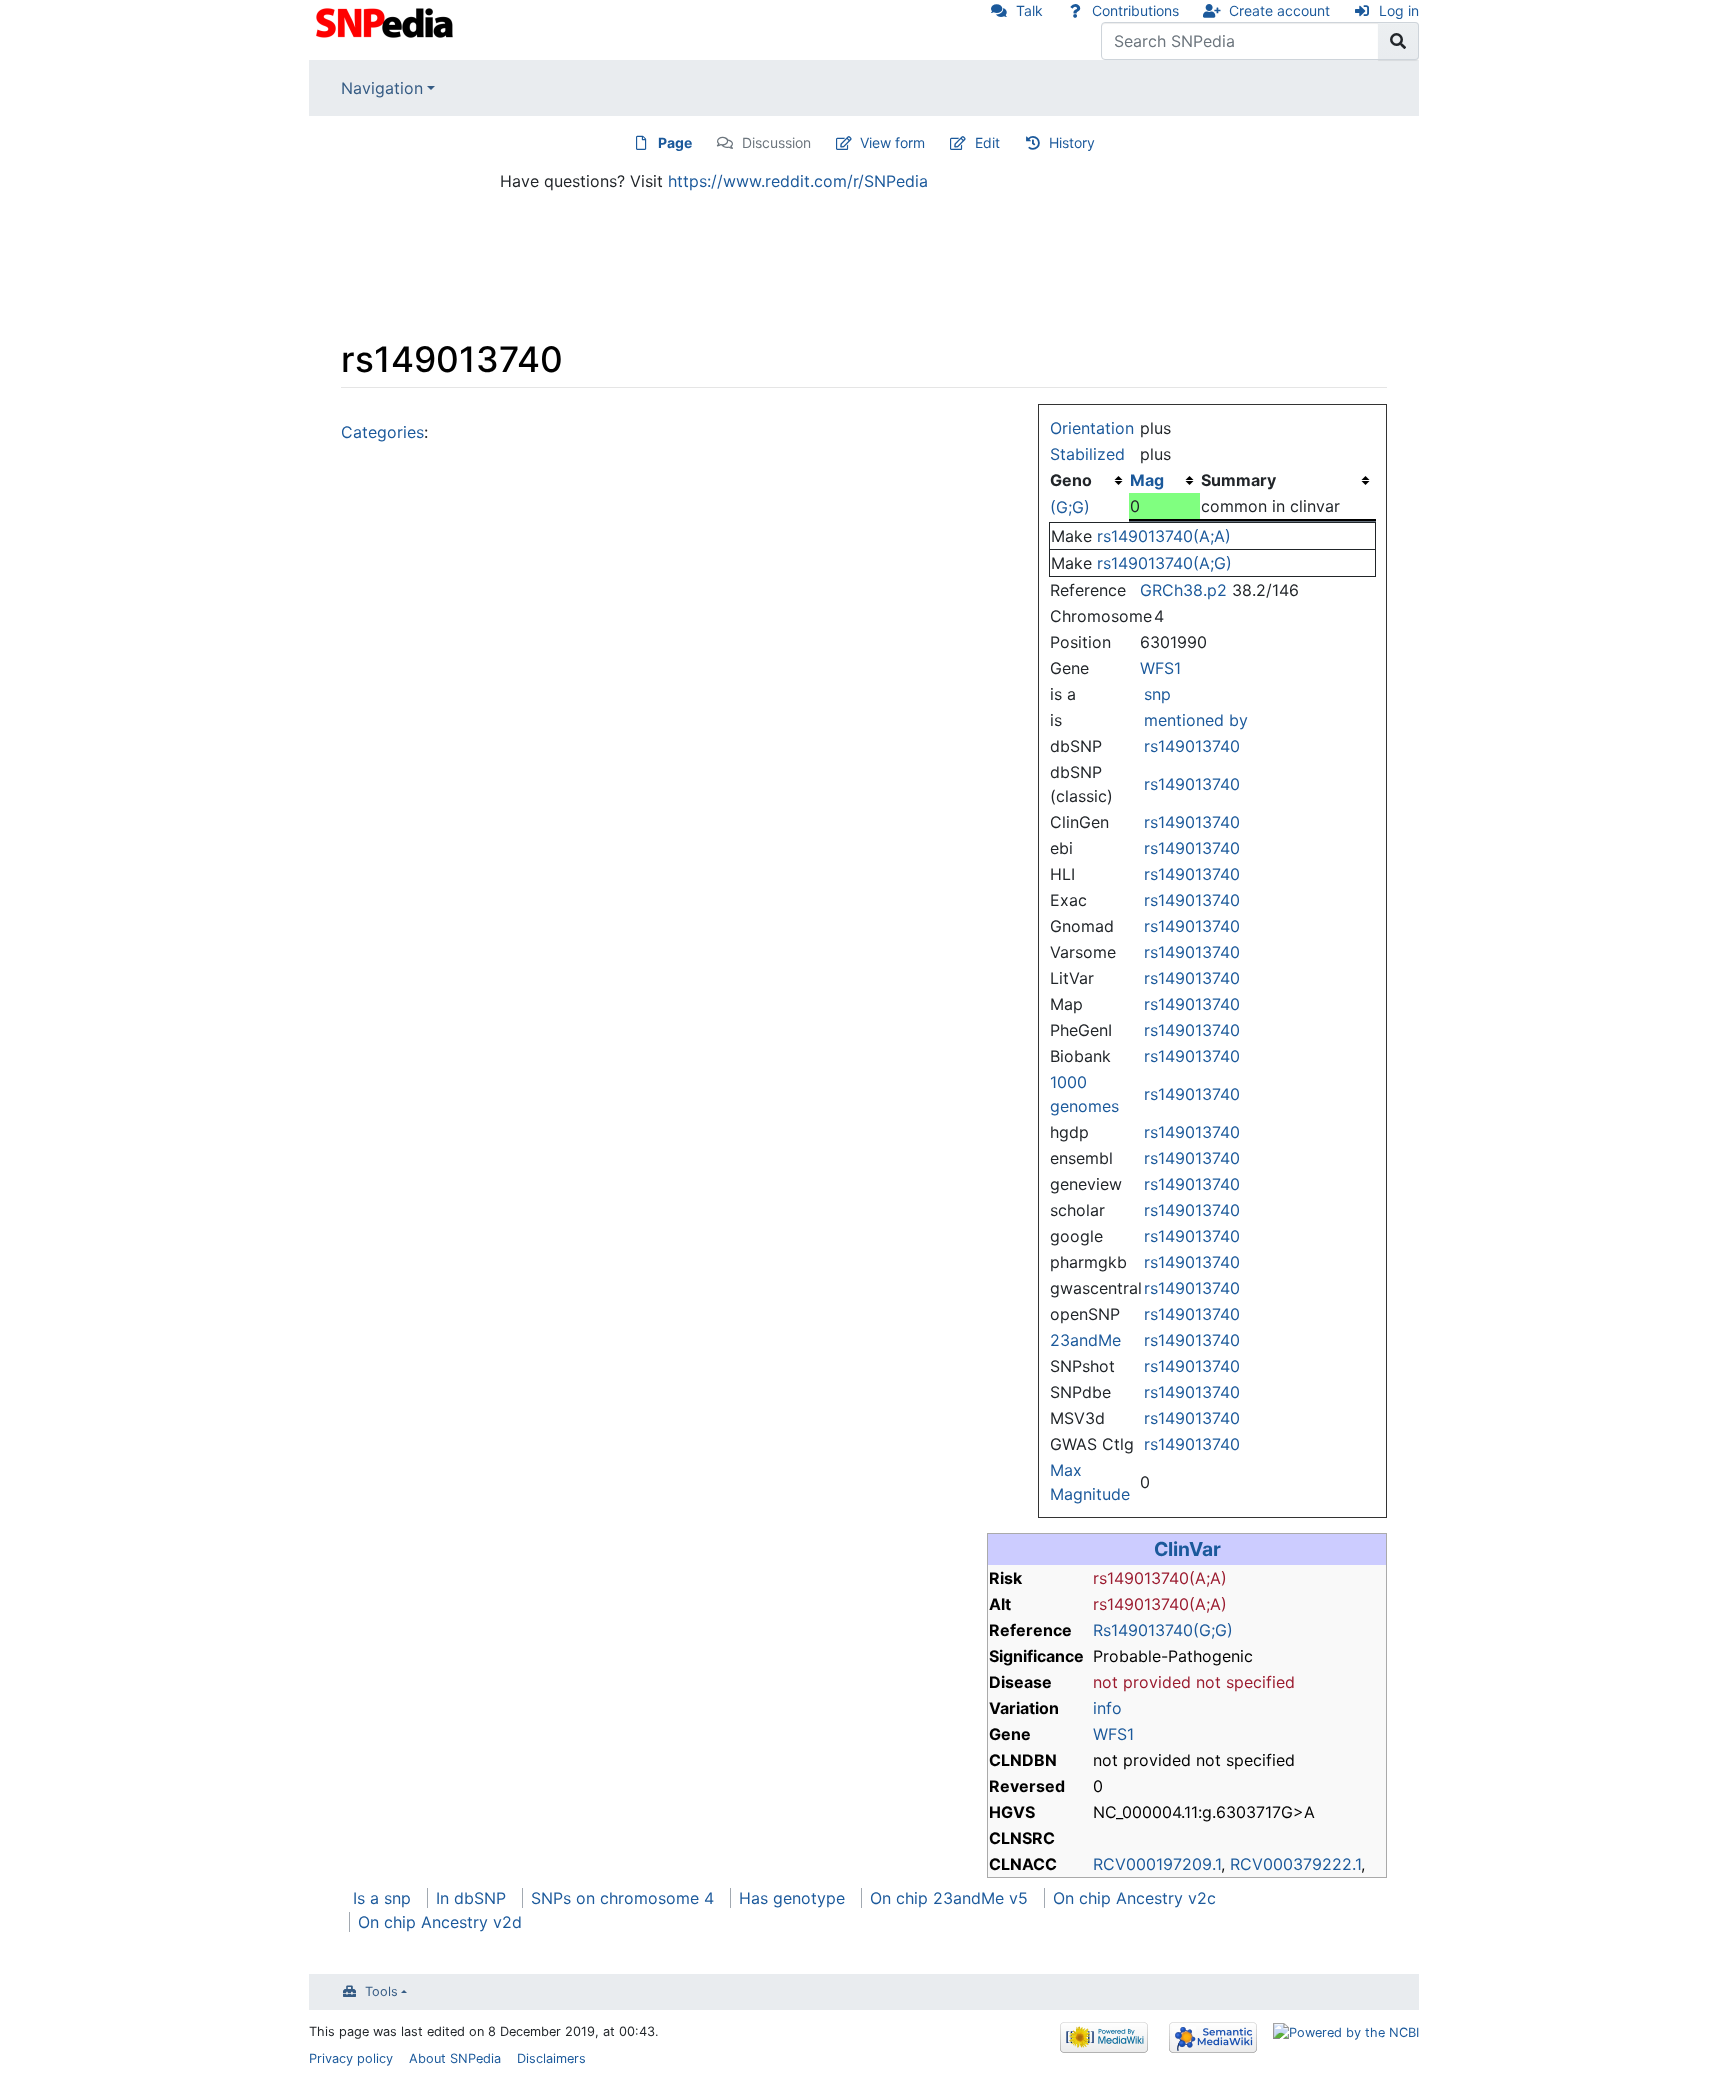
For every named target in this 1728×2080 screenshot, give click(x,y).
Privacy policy (351, 2058)
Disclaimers (551, 2058)
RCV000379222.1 (1295, 1864)
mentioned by (1196, 720)
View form (892, 142)
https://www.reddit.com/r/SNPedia (798, 181)
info (1107, 1708)
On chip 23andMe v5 (949, 1898)
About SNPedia (455, 2058)
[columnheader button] (1164, 480)
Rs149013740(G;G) (1163, 1630)
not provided (1142, 1682)
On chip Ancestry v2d (440, 1922)
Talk (1029, 10)
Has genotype (792, 1898)
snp (1157, 694)
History (1072, 142)
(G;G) (1070, 507)
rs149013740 (1192, 746)
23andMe (1085, 1340)
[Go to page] (1398, 41)
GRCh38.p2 (1183, 590)
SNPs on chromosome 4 (622, 1898)
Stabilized (1087, 454)
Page (675, 142)
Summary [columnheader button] (1238, 480)
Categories (382, 432)
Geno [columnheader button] (1071, 480)
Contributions (1135, 10)
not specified (1245, 1682)
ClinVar (1187, 1549)
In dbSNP (471, 1898)
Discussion (776, 142)
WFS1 (1160, 668)
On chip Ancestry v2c (1134, 1898)
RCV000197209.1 (1157, 1864)
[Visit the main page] (386, 21)
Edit (987, 142)
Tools (381, 1991)
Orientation (1092, 428)
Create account (1279, 10)
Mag (1147, 480)
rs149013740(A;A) (1164, 536)
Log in (1399, 10)
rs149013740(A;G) (1164, 563)
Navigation (382, 88)
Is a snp (382, 1898)
